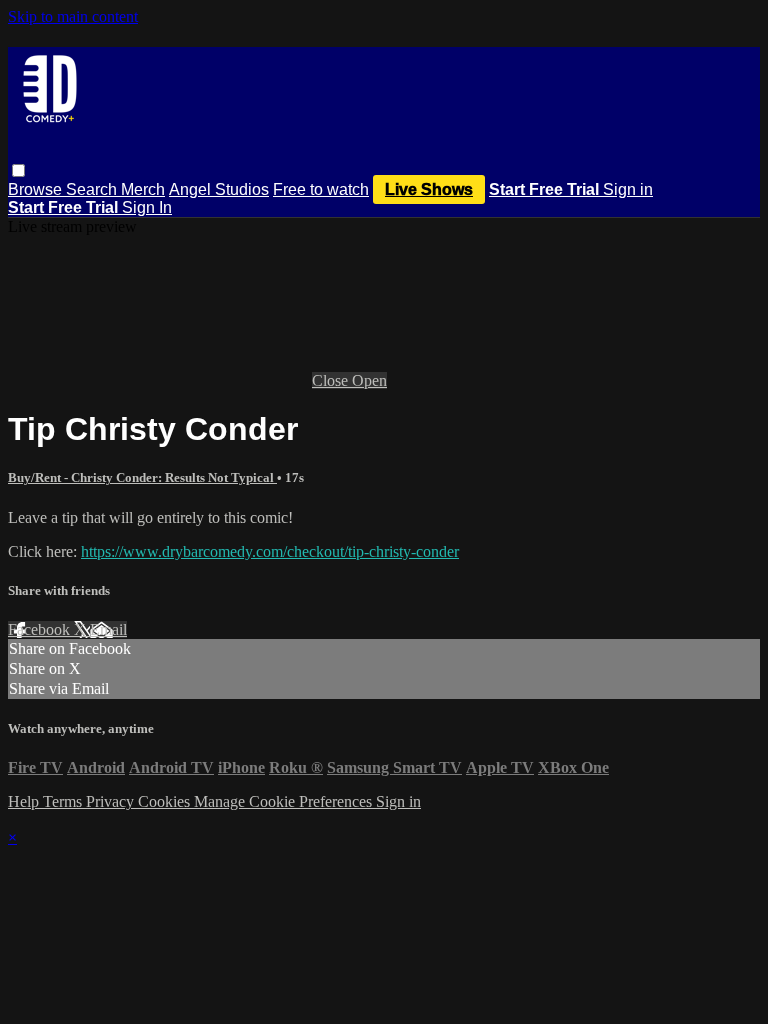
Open (369, 380)
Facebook (41, 629)
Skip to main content (73, 16)
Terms (64, 801)
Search (93, 189)
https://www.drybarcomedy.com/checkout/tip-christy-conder (270, 551)
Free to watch (321, 189)
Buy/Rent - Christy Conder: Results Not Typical (142, 477)
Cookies (166, 801)
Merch (143, 189)
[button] (18, 170)
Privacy (112, 801)
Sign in (628, 189)
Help (25, 801)
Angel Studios (219, 189)
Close (332, 380)
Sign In (147, 207)
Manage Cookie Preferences (285, 801)
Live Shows (429, 189)
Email (108, 629)
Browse (37, 189)
